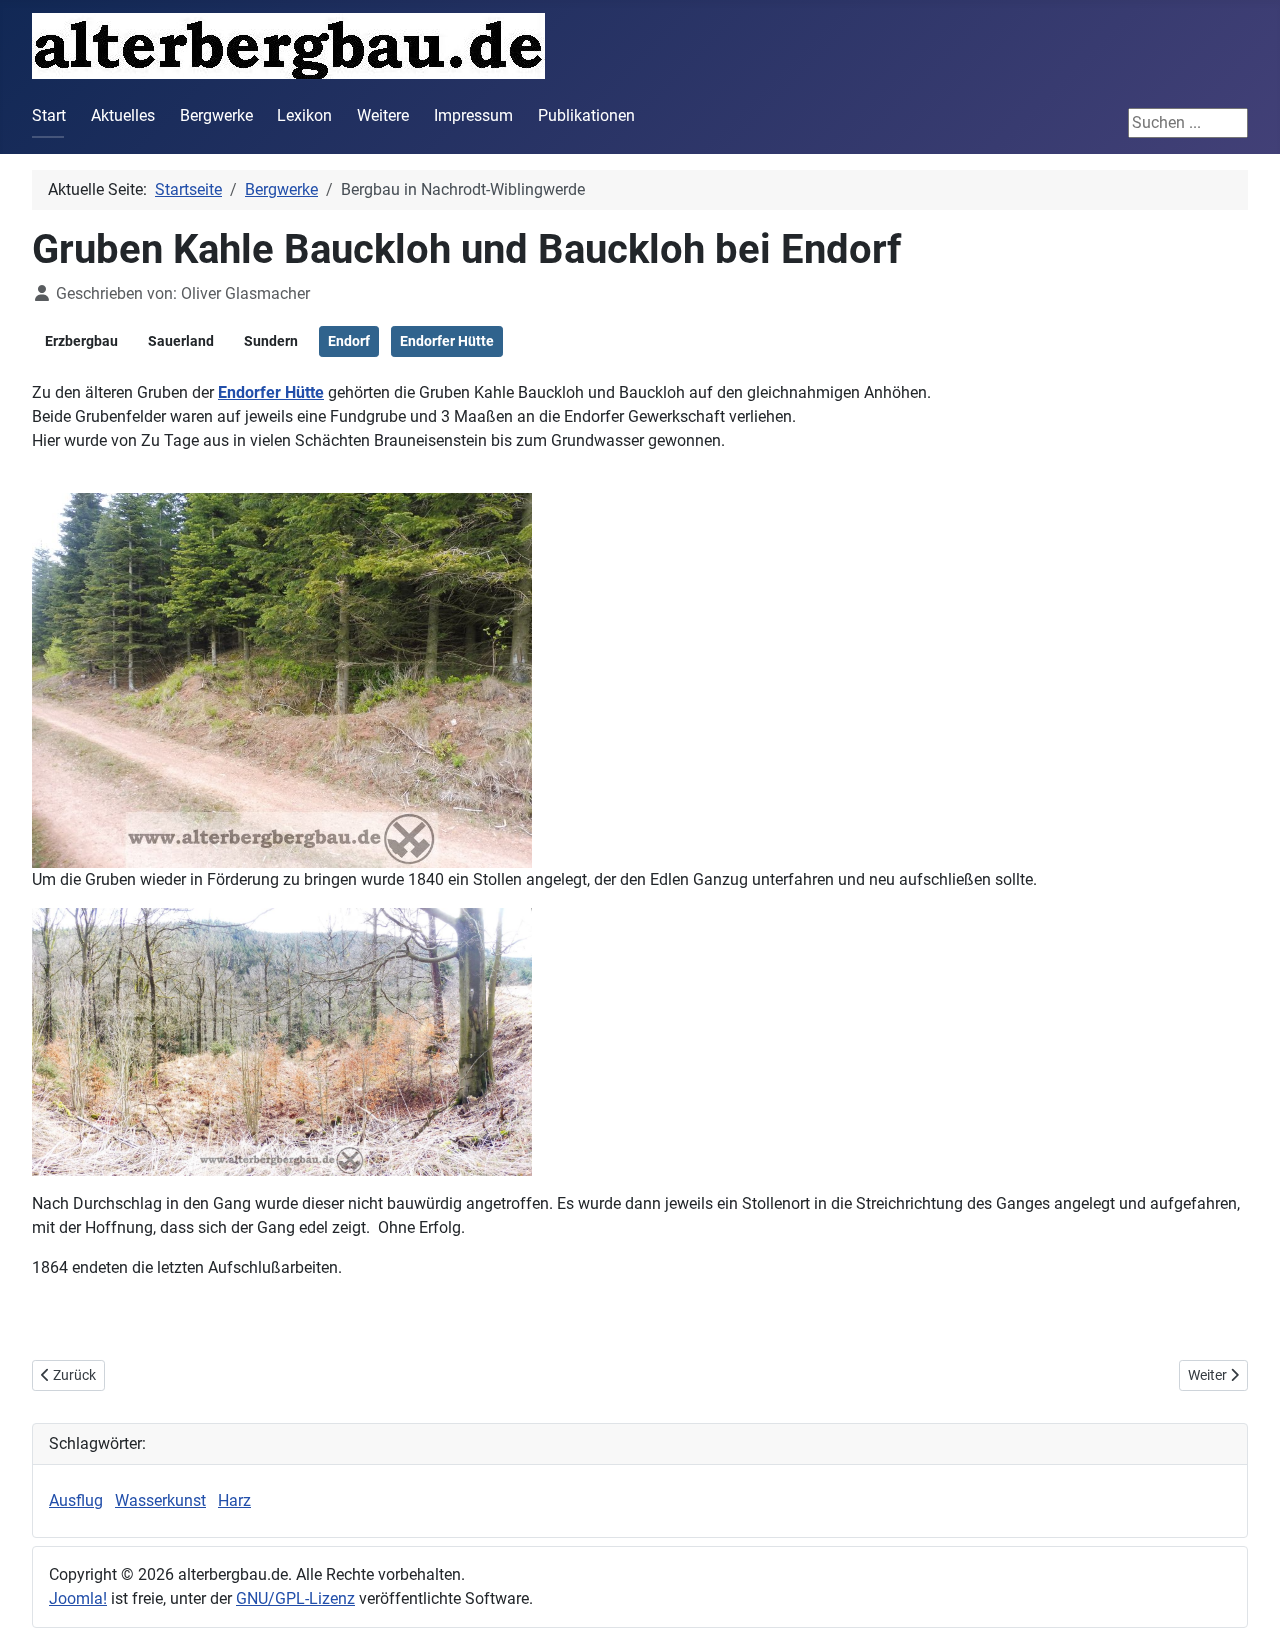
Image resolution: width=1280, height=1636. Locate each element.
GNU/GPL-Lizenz (295, 1598)
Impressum (473, 115)
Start (49, 115)
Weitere (383, 115)
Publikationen (586, 115)
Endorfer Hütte (447, 341)
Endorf (349, 341)
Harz (234, 1500)
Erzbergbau (81, 341)
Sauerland (181, 341)
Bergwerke (216, 115)
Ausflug (76, 1500)
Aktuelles (123, 115)
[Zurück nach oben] (1245, 1599)
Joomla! (78, 1598)
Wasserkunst (160, 1500)
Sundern (271, 341)
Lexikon (304, 115)
